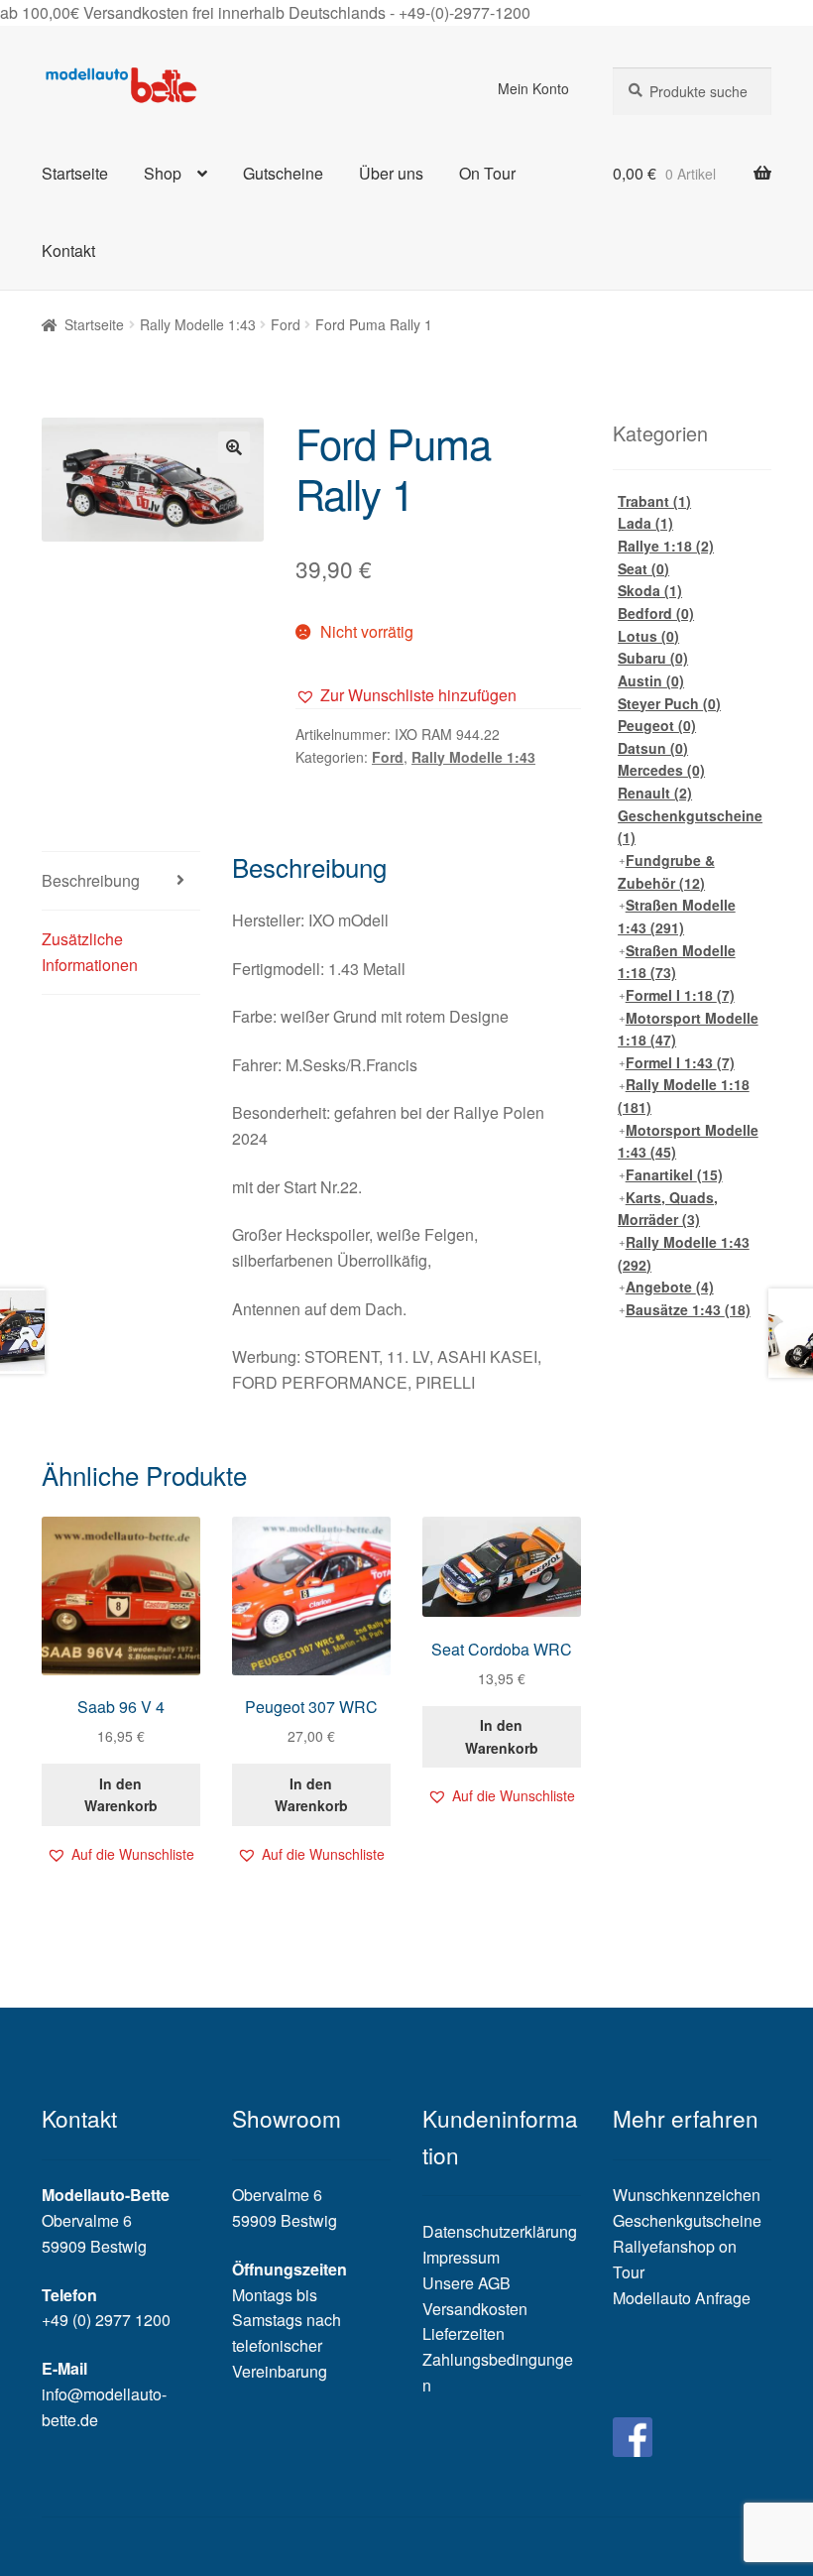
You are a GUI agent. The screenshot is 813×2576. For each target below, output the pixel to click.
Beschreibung (91, 880)
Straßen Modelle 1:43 (677, 916)
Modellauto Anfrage (682, 2298)
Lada (645, 523)
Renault (655, 793)
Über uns (391, 173)
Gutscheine (283, 173)
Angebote (670, 1287)
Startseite (75, 173)
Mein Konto (533, 88)
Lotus (648, 636)
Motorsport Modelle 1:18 (688, 1029)
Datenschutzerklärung (500, 2231)
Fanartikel (674, 1174)
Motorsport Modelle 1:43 (688, 1141)
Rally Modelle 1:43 (198, 324)
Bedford (656, 613)
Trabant (654, 501)
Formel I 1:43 (680, 1062)
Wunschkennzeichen (687, 2195)
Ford (286, 324)
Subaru (653, 658)
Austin (651, 680)
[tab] (121, 881)
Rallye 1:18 (666, 546)
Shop (163, 173)
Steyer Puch (669, 703)
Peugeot (657, 725)
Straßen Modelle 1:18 (677, 962)
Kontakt (68, 250)
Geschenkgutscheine (690, 827)
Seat (643, 568)
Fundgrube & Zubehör (666, 871)
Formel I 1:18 (680, 995)
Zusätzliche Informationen (90, 952)
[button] (406, 695)
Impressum (461, 2257)
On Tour (487, 173)
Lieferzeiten (464, 2333)
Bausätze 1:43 (688, 1309)
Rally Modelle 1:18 (684, 1096)
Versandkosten (475, 2309)
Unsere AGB (466, 2283)
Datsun (653, 748)
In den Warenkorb (121, 1795)
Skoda (650, 590)
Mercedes (661, 770)
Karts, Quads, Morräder (668, 1209)
